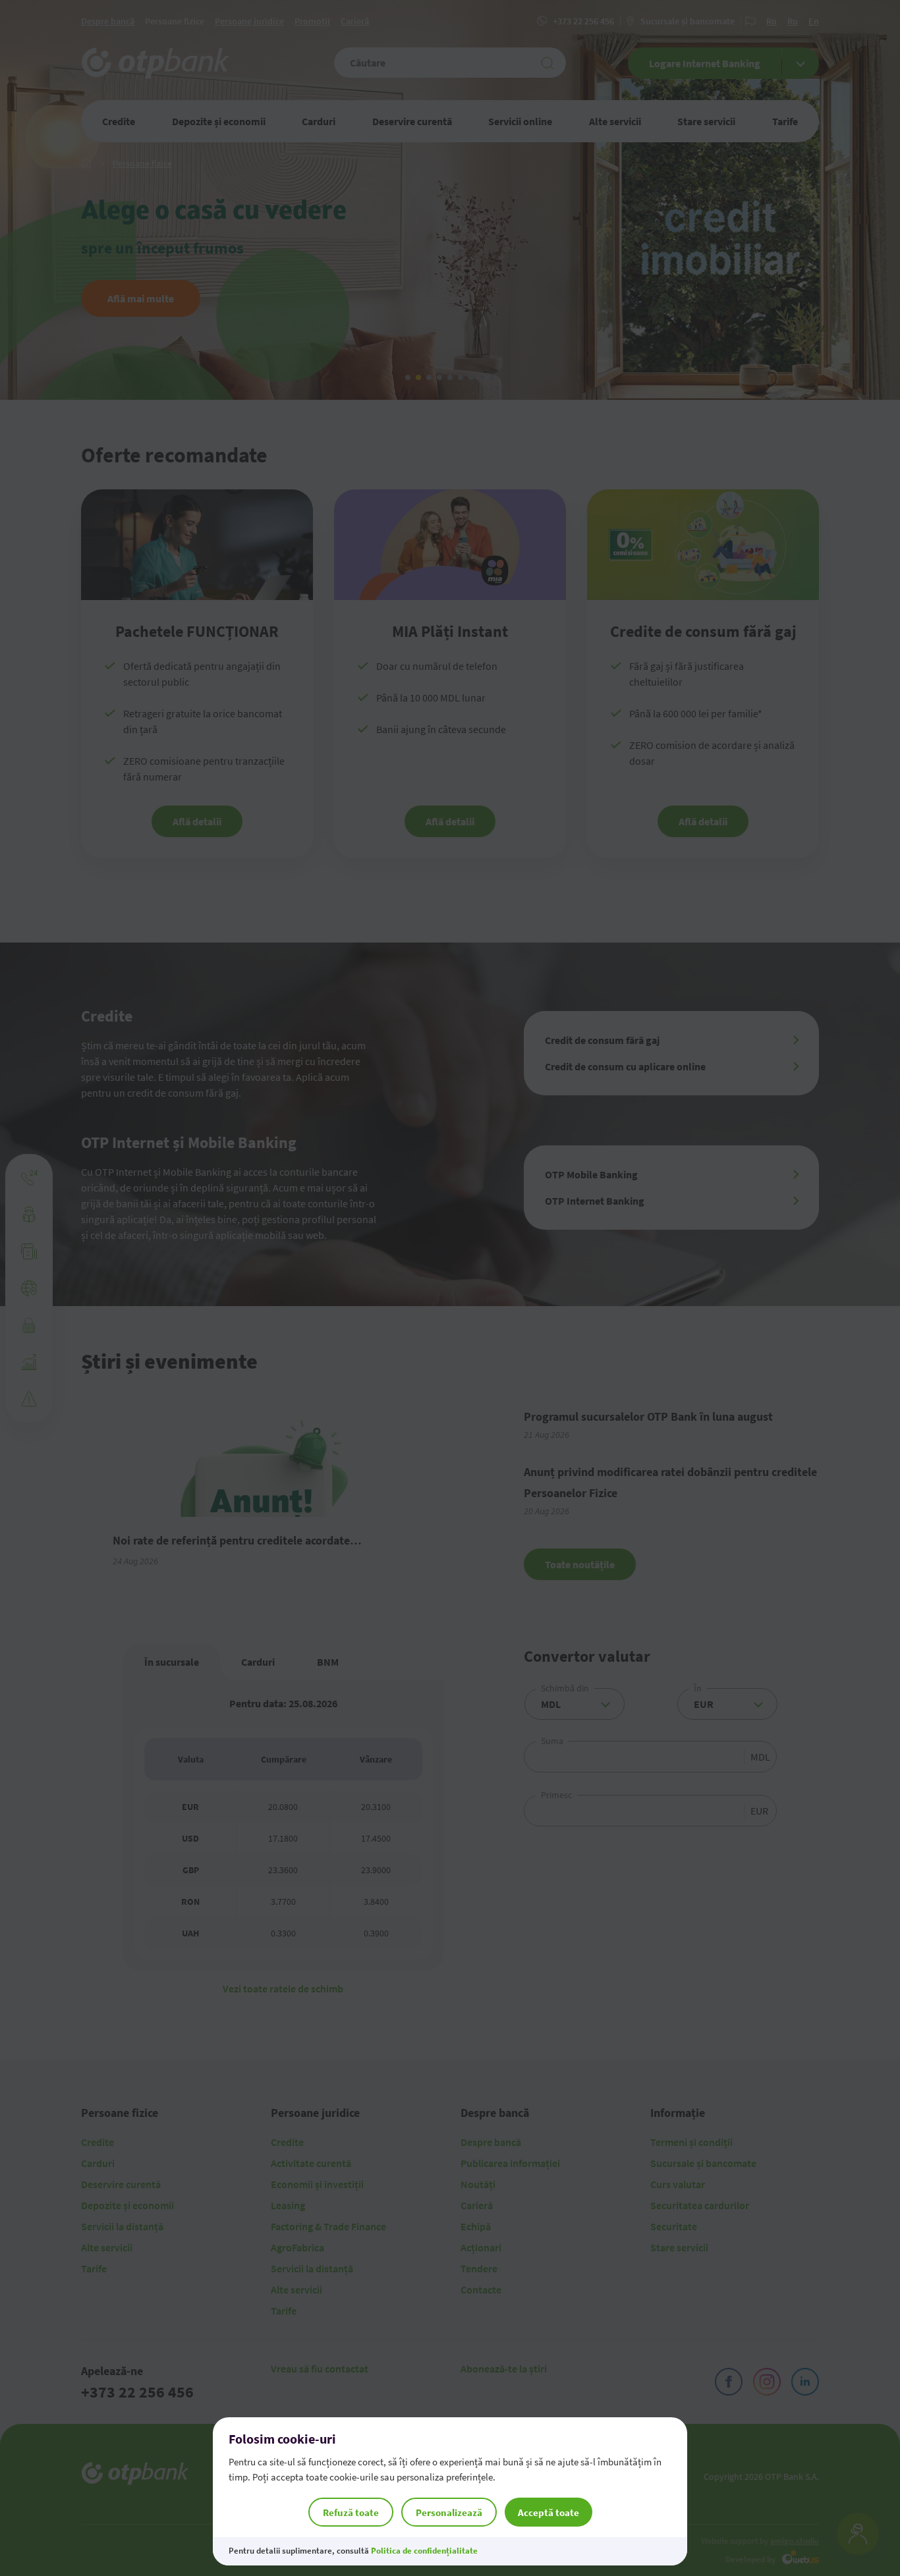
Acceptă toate (548, 2512)
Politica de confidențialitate (424, 2551)
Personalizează (449, 2512)
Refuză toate (351, 2512)
